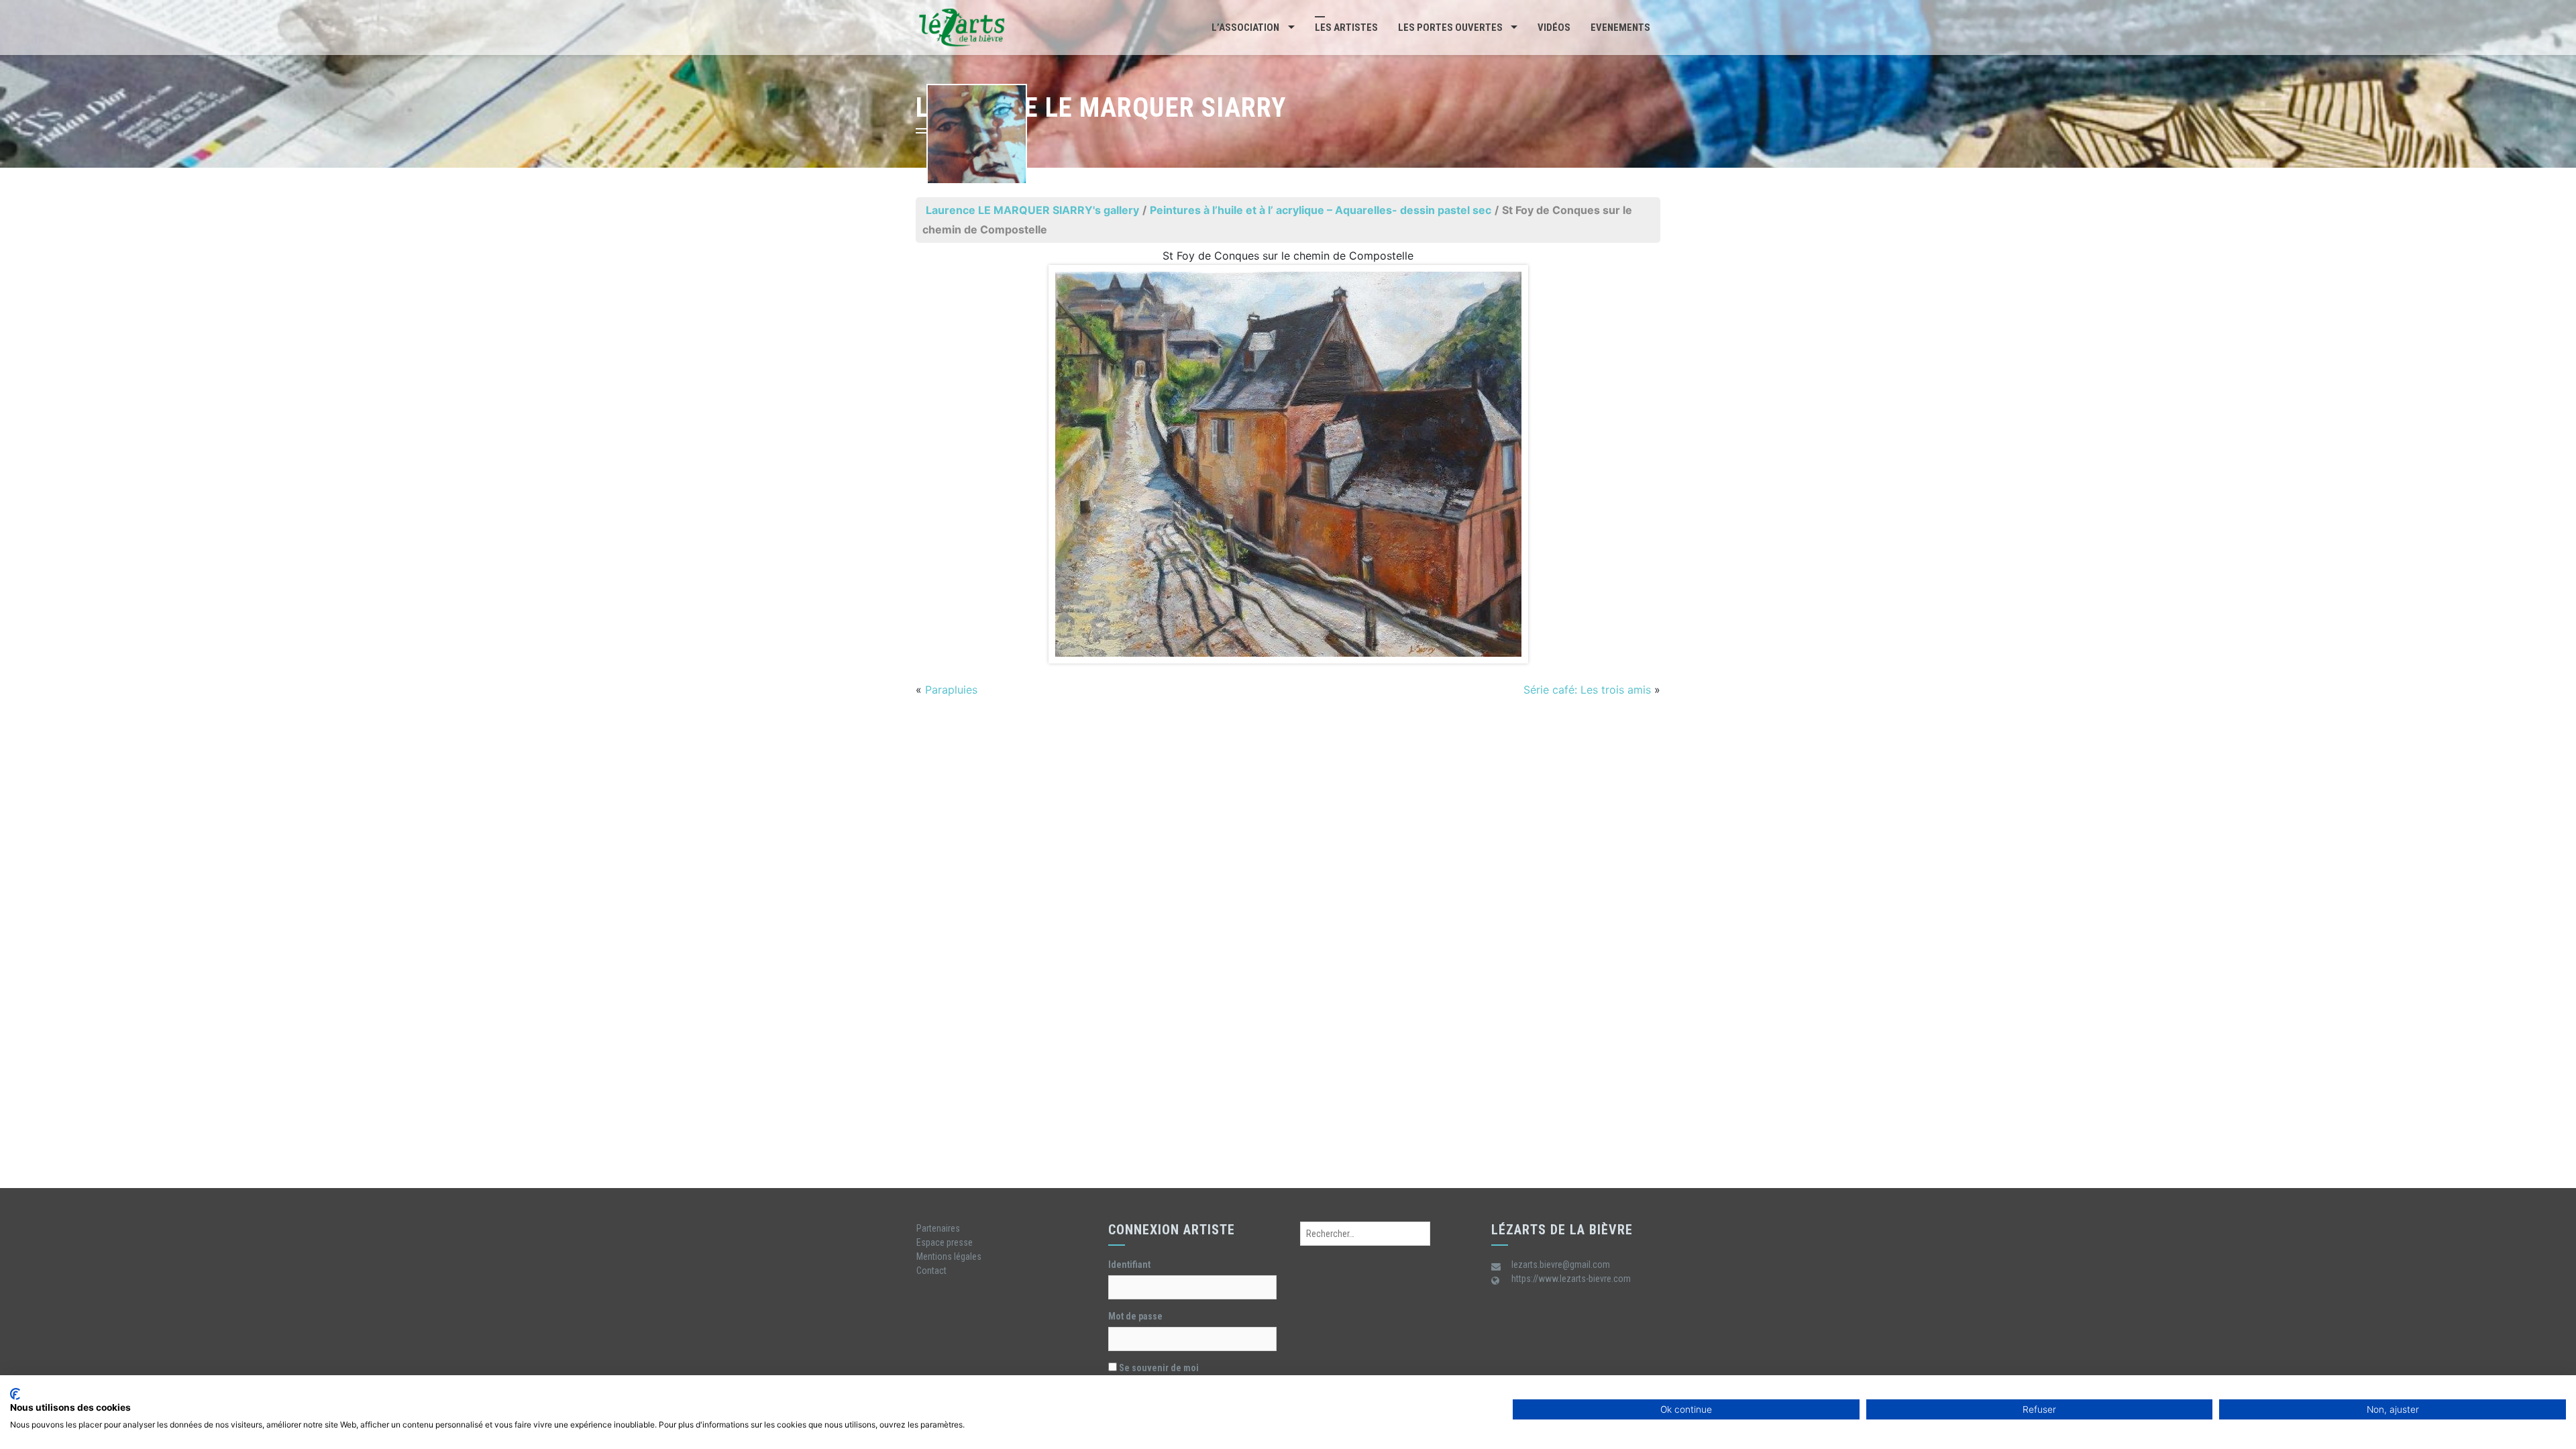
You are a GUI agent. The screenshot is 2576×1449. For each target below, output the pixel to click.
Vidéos (1554, 28)
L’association (1245, 28)
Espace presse (945, 1242)
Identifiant (1129, 1265)
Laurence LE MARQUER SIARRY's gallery (1032, 210)
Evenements (1620, 28)
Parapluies (951, 690)
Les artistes (1346, 28)
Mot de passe (1135, 1316)
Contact (931, 1271)
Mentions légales (949, 1256)
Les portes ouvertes (1450, 28)
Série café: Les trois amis (1587, 690)
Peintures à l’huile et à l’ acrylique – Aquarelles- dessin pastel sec (1321, 210)
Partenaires (938, 1228)
